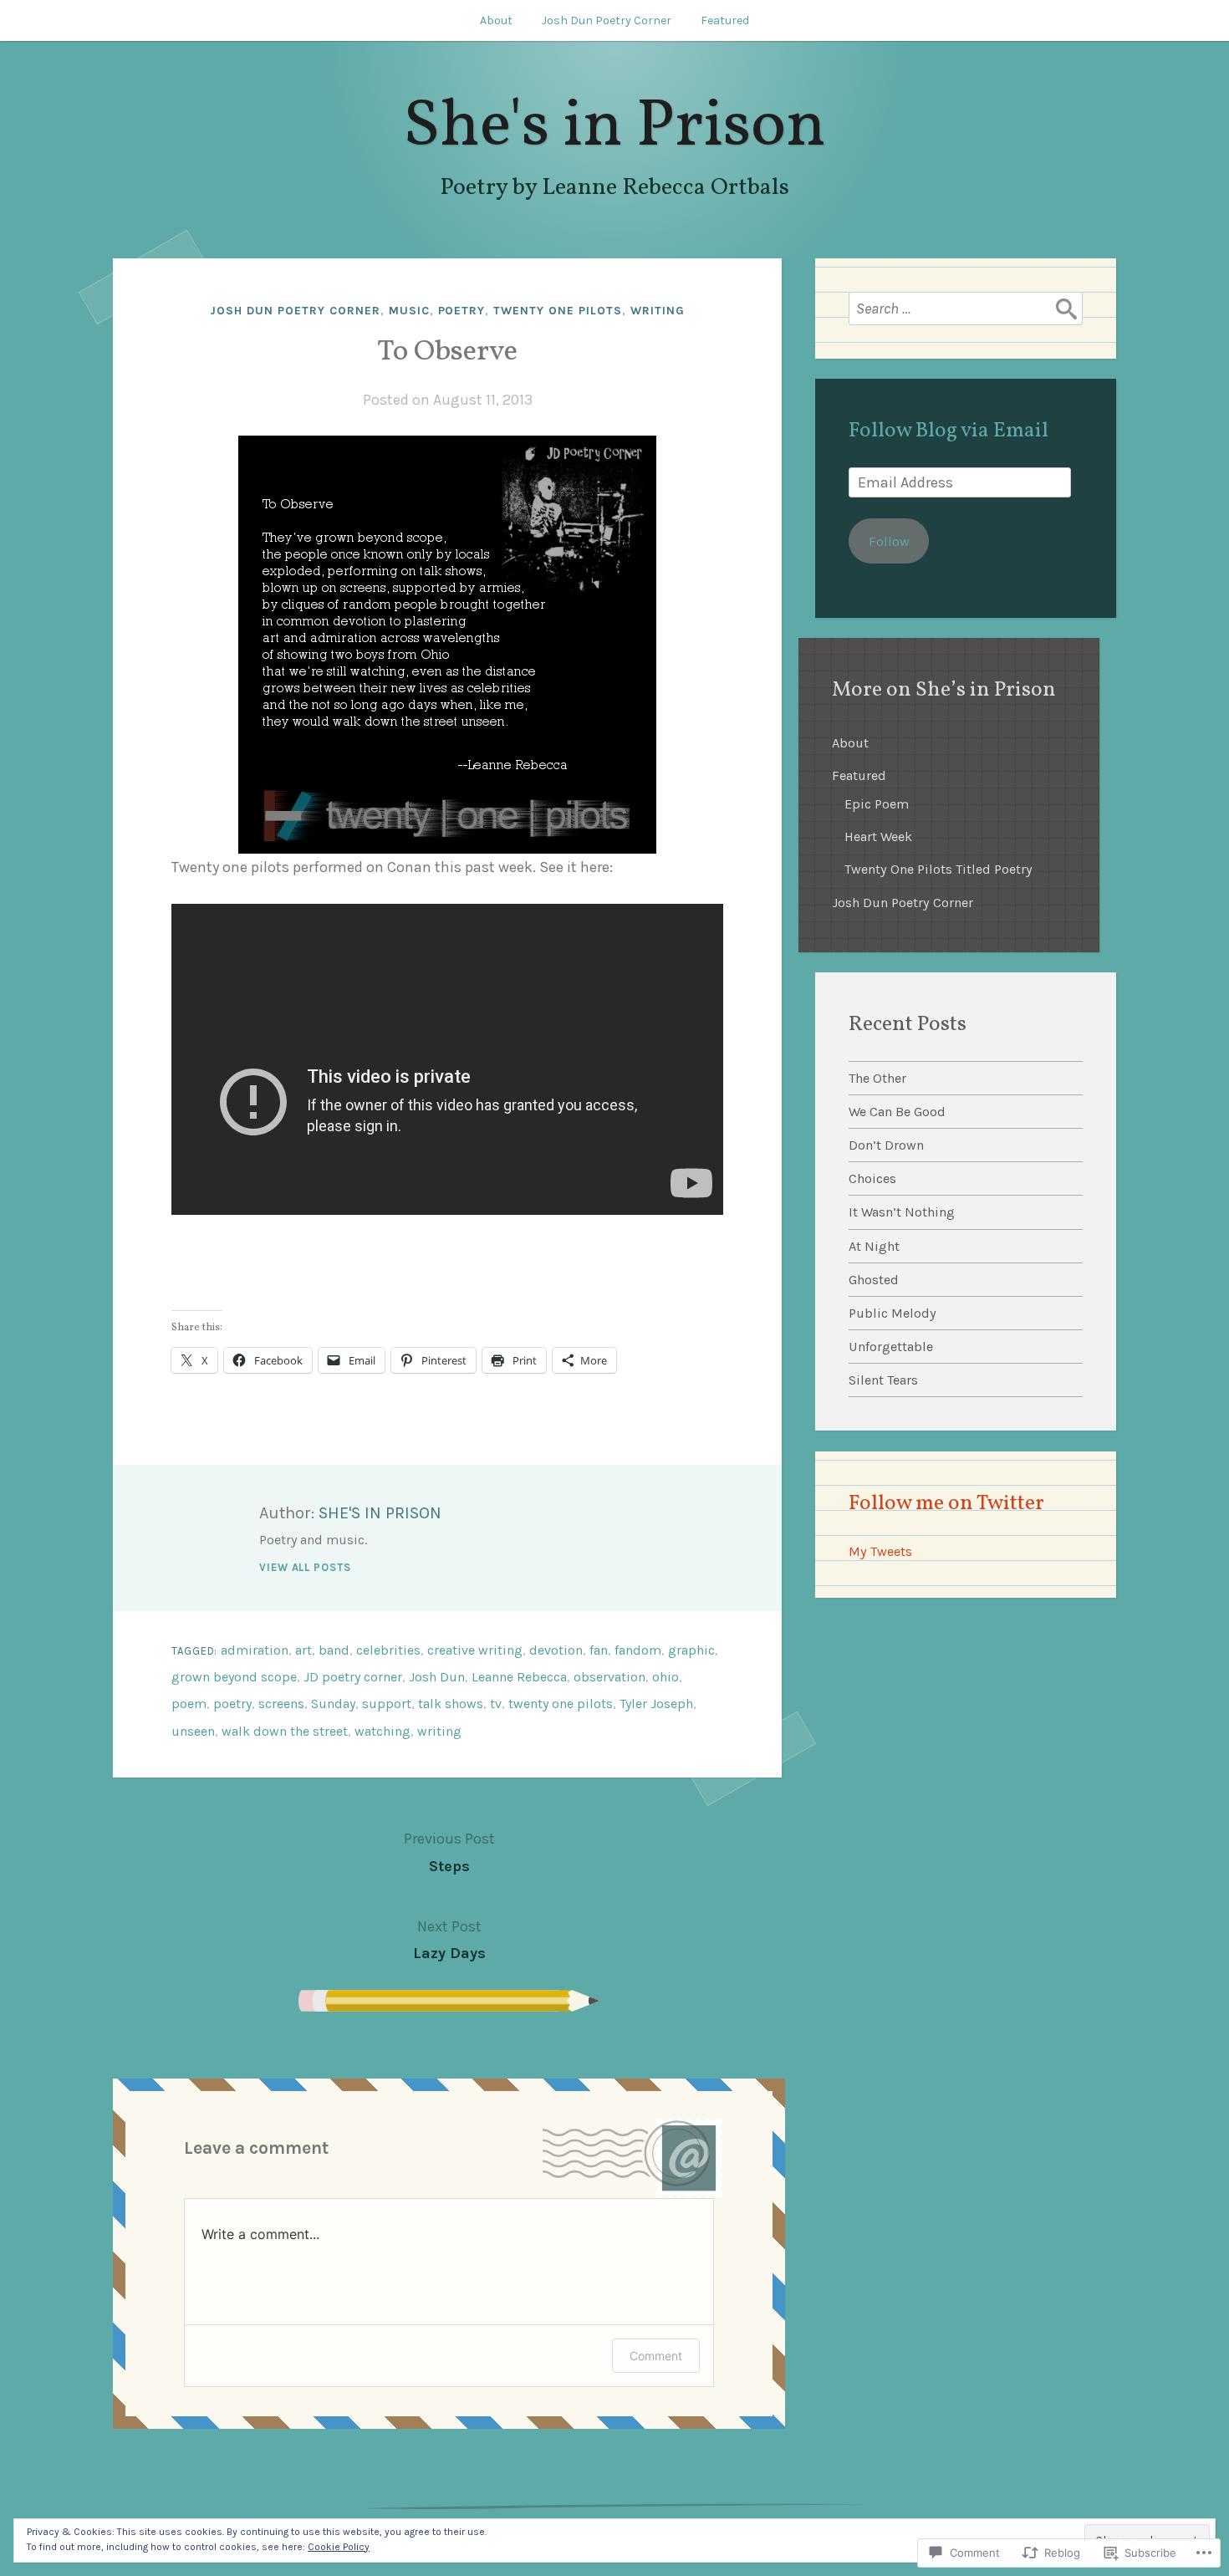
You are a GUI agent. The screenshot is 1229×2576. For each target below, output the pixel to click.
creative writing (475, 1650)
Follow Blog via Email (949, 431)
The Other (877, 1078)
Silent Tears (883, 1380)
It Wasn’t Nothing (902, 1212)
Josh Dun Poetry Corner (607, 20)
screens (281, 1704)
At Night (874, 1246)
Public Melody (892, 1313)
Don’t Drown (886, 1145)
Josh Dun (437, 1677)
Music (409, 311)
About (496, 20)
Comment (656, 2356)
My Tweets (880, 1551)
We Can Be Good (897, 1112)
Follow (889, 541)
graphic (691, 1650)
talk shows (451, 1704)
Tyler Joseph (656, 1704)
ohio (665, 1677)
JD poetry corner (353, 1677)
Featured (725, 20)
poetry (462, 311)
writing (658, 311)
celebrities (388, 1650)
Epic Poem (877, 804)
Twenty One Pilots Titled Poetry (938, 869)
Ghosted (874, 1280)
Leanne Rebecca (519, 1677)
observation (609, 1677)
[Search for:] (966, 309)
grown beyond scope (234, 1677)
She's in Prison (614, 128)
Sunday (333, 1704)
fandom (638, 1650)
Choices (872, 1178)
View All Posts (305, 1567)
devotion (556, 1650)
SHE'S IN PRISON (380, 1513)
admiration (255, 1650)
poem (189, 1704)
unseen (193, 1731)
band (334, 1650)
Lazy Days (449, 1940)
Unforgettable (891, 1347)
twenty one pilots (558, 311)
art (303, 1650)
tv (496, 1704)
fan (599, 1650)
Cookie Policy (339, 2547)
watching (382, 1731)
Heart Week (878, 837)
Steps (449, 1852)
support (387, 1704)
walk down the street (285, 1731)
